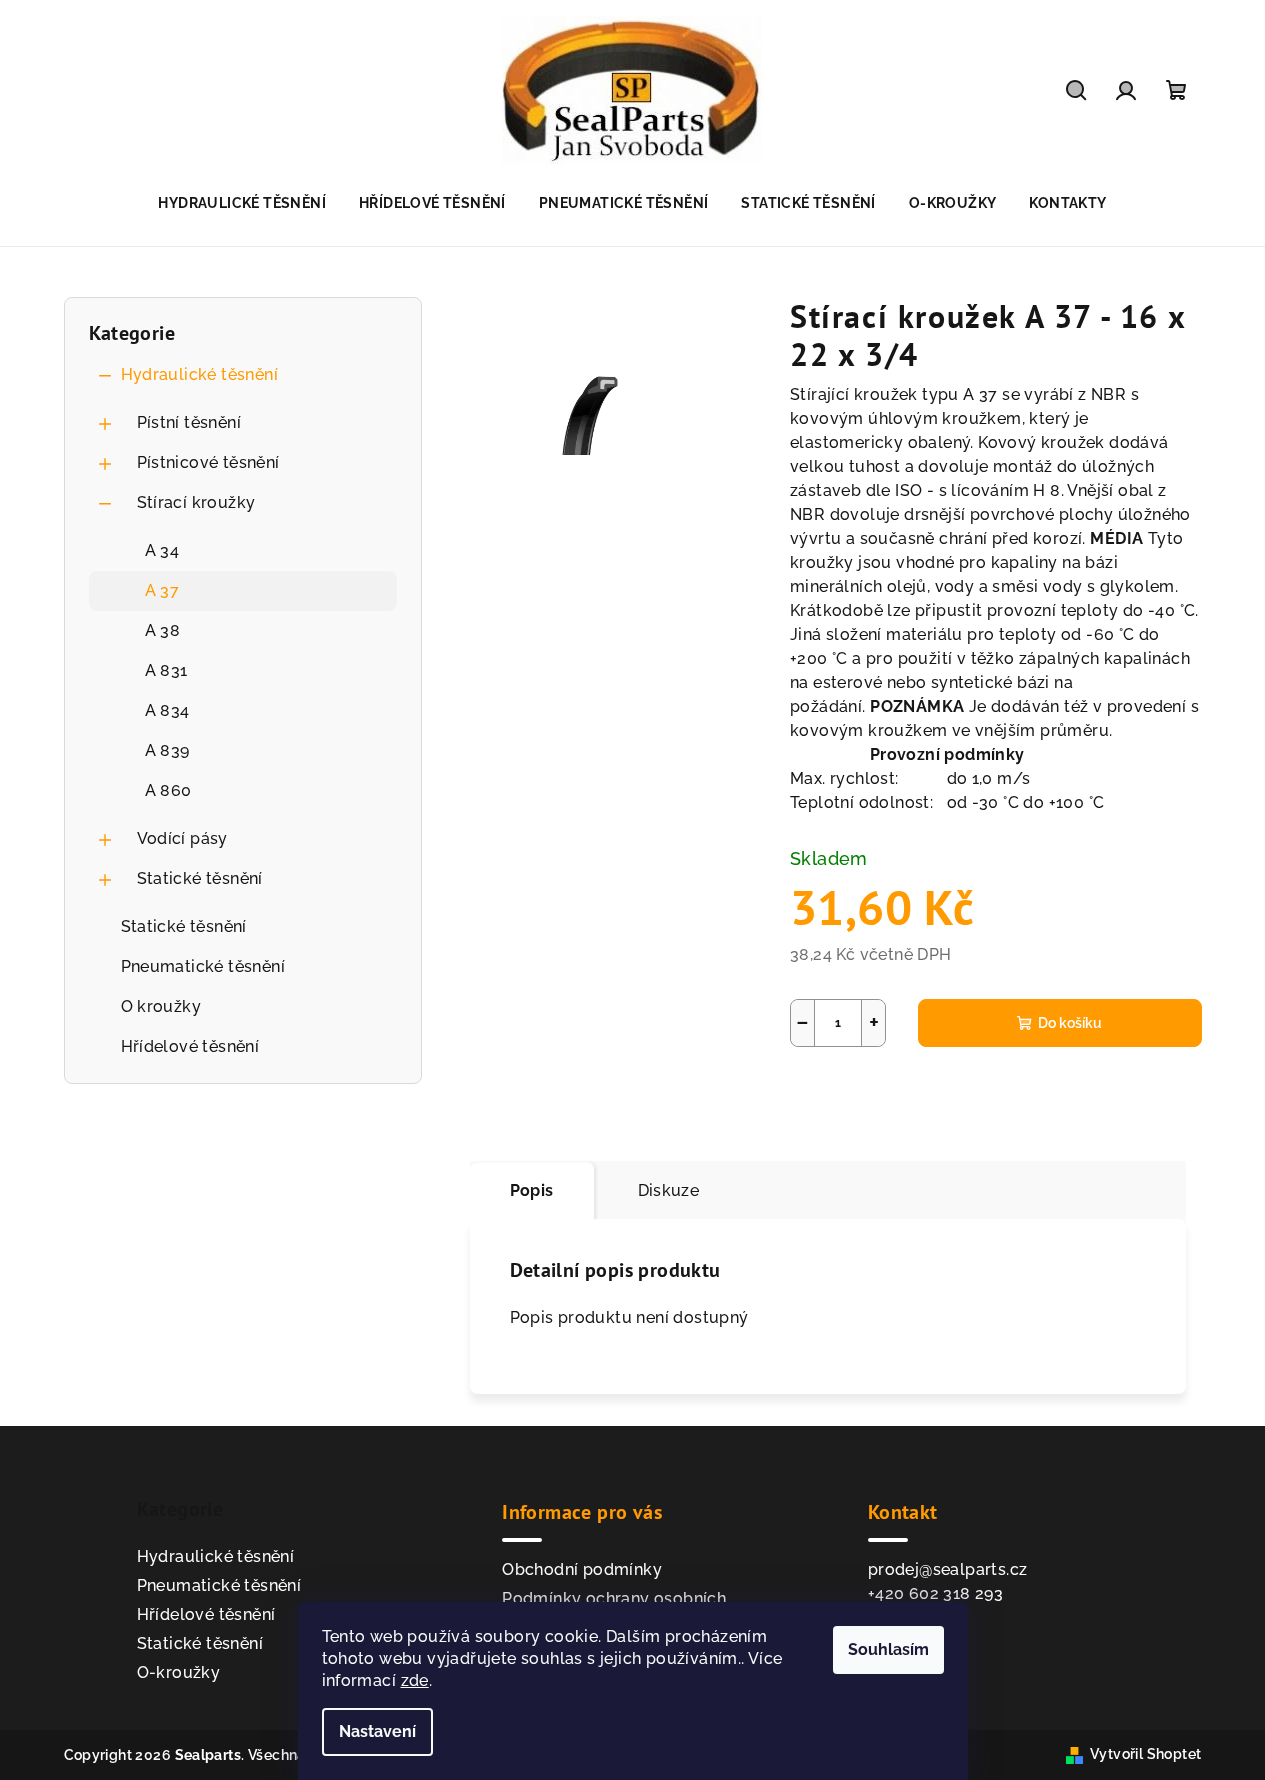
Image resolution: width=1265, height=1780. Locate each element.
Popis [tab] (532, 1190)
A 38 (163, 630)
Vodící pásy (182, 838)
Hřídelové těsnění (190, 1046)
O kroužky (161, 1006)
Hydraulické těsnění (200, 374)
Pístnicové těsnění (208, 462)
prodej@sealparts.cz (948, 1569)
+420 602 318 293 (935, 1593)
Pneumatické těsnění (203, 966)
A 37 (162, 590)
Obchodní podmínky (582, 1569)
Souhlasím (888, 1649)
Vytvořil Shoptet (1145, 1754)
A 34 (162, 550)
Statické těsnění (200, 878)
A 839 (167, 750)
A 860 (168, 790)
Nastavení (377, 1731)
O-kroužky (179, 1672)
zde (415, 1680)
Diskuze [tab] (669, 1190)
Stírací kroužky (196, 502)
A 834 (167, 710)
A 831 (166, 670)
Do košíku (1070, 1023)
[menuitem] (242, 203)
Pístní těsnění (189, 422)
